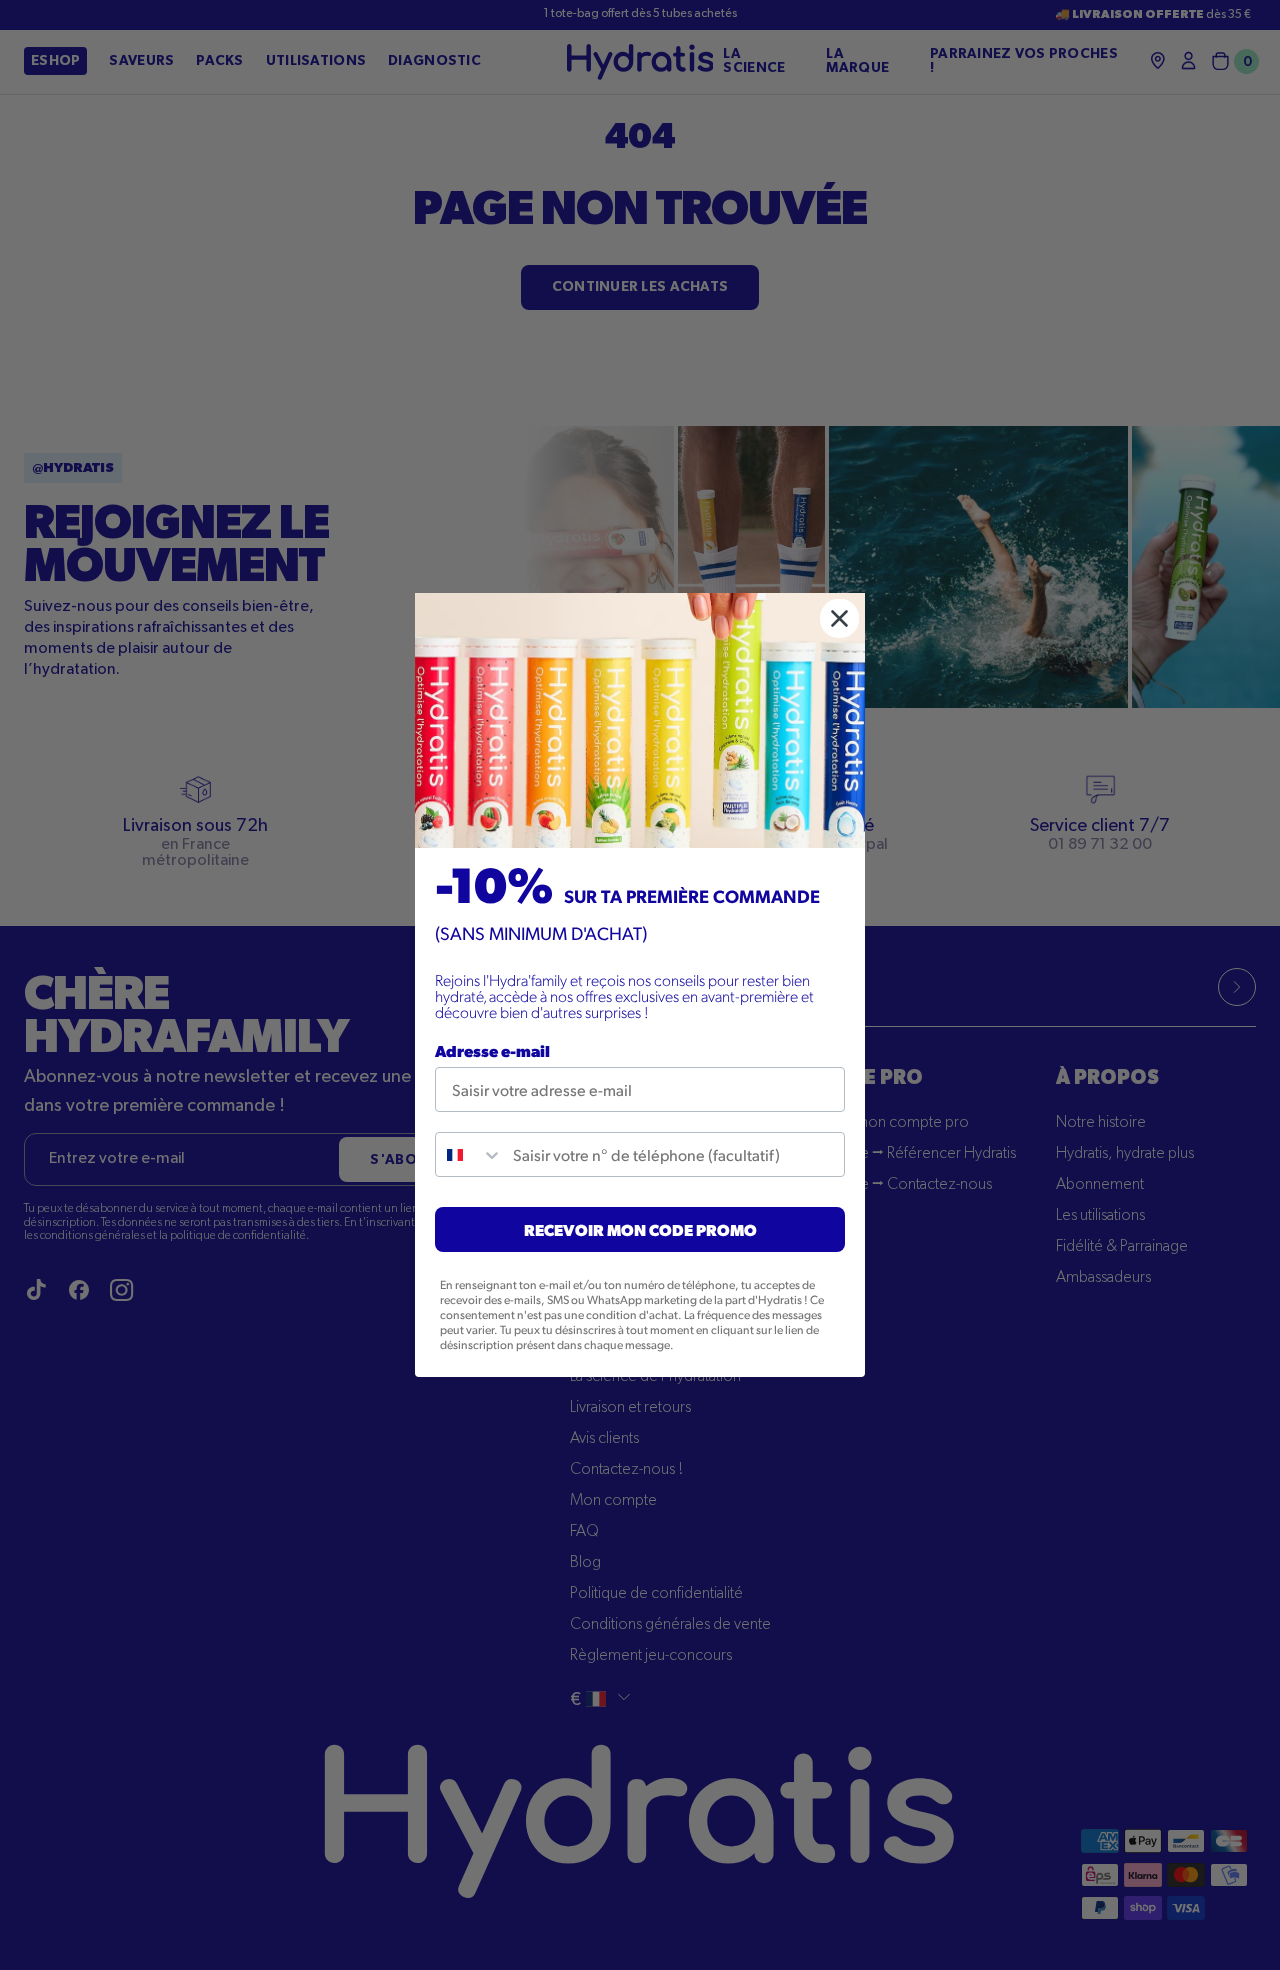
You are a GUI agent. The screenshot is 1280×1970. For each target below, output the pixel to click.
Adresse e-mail (492, 1050)
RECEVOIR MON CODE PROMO (640, 1229)
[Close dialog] (839, 618)
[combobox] (469, 1154)
